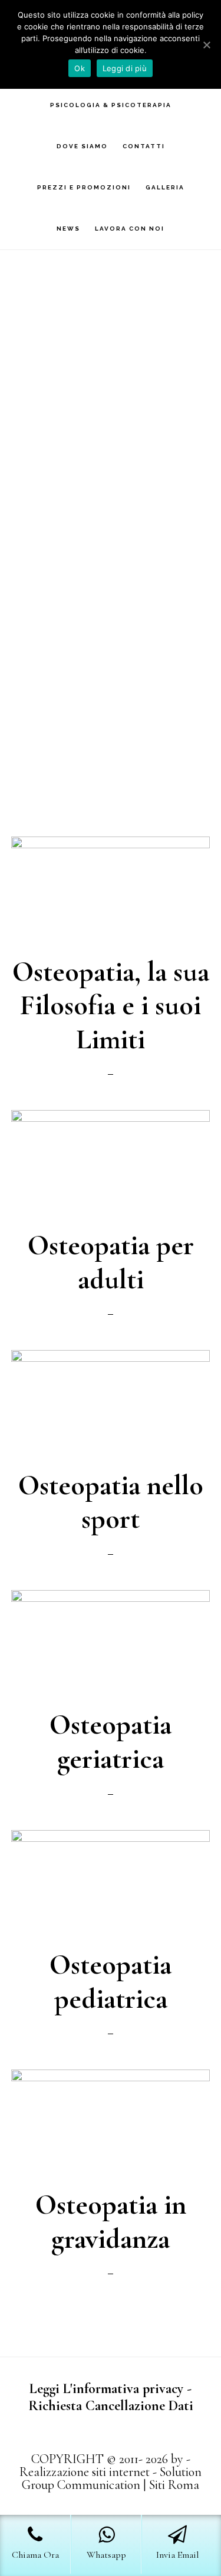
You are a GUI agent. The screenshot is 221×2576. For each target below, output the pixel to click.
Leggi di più (125, 68)
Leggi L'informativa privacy (106, 2389)
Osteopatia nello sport (111, 1502)
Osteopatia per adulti (111, 1262)
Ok (80, 68)
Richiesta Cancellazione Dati (111, 2406)
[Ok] (206, 45)
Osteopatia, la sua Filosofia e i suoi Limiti (111, 1006)
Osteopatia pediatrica (111, 1982)
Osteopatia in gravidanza (111, 2222)
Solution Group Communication (112, 2478)
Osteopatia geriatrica (111, 1742)
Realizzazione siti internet (85, 2472)
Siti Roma (174, 2485)
